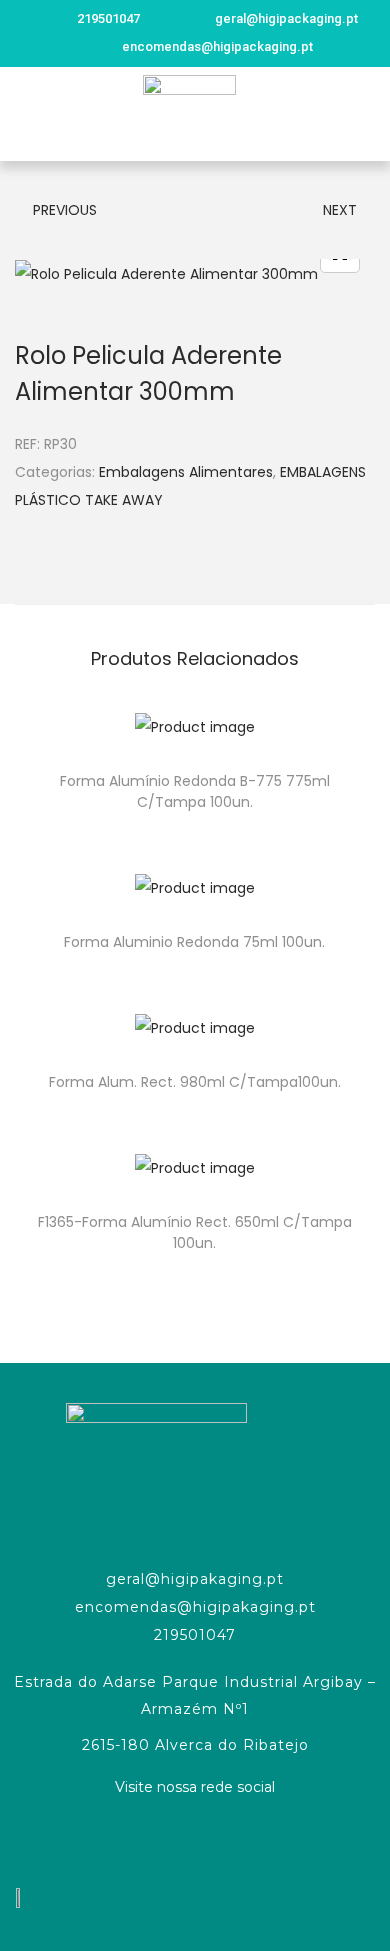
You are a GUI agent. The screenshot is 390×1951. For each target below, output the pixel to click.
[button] (24, 113)
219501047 (195, 1635)
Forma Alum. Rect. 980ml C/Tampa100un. (195, 1082)
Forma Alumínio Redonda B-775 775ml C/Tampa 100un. (195, 791)
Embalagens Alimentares (186, 472)
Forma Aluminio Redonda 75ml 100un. (194, 942)
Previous (65, 210)
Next (340, 210)
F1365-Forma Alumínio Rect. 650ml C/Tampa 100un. (195, 1232)
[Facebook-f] (195, 1839)
